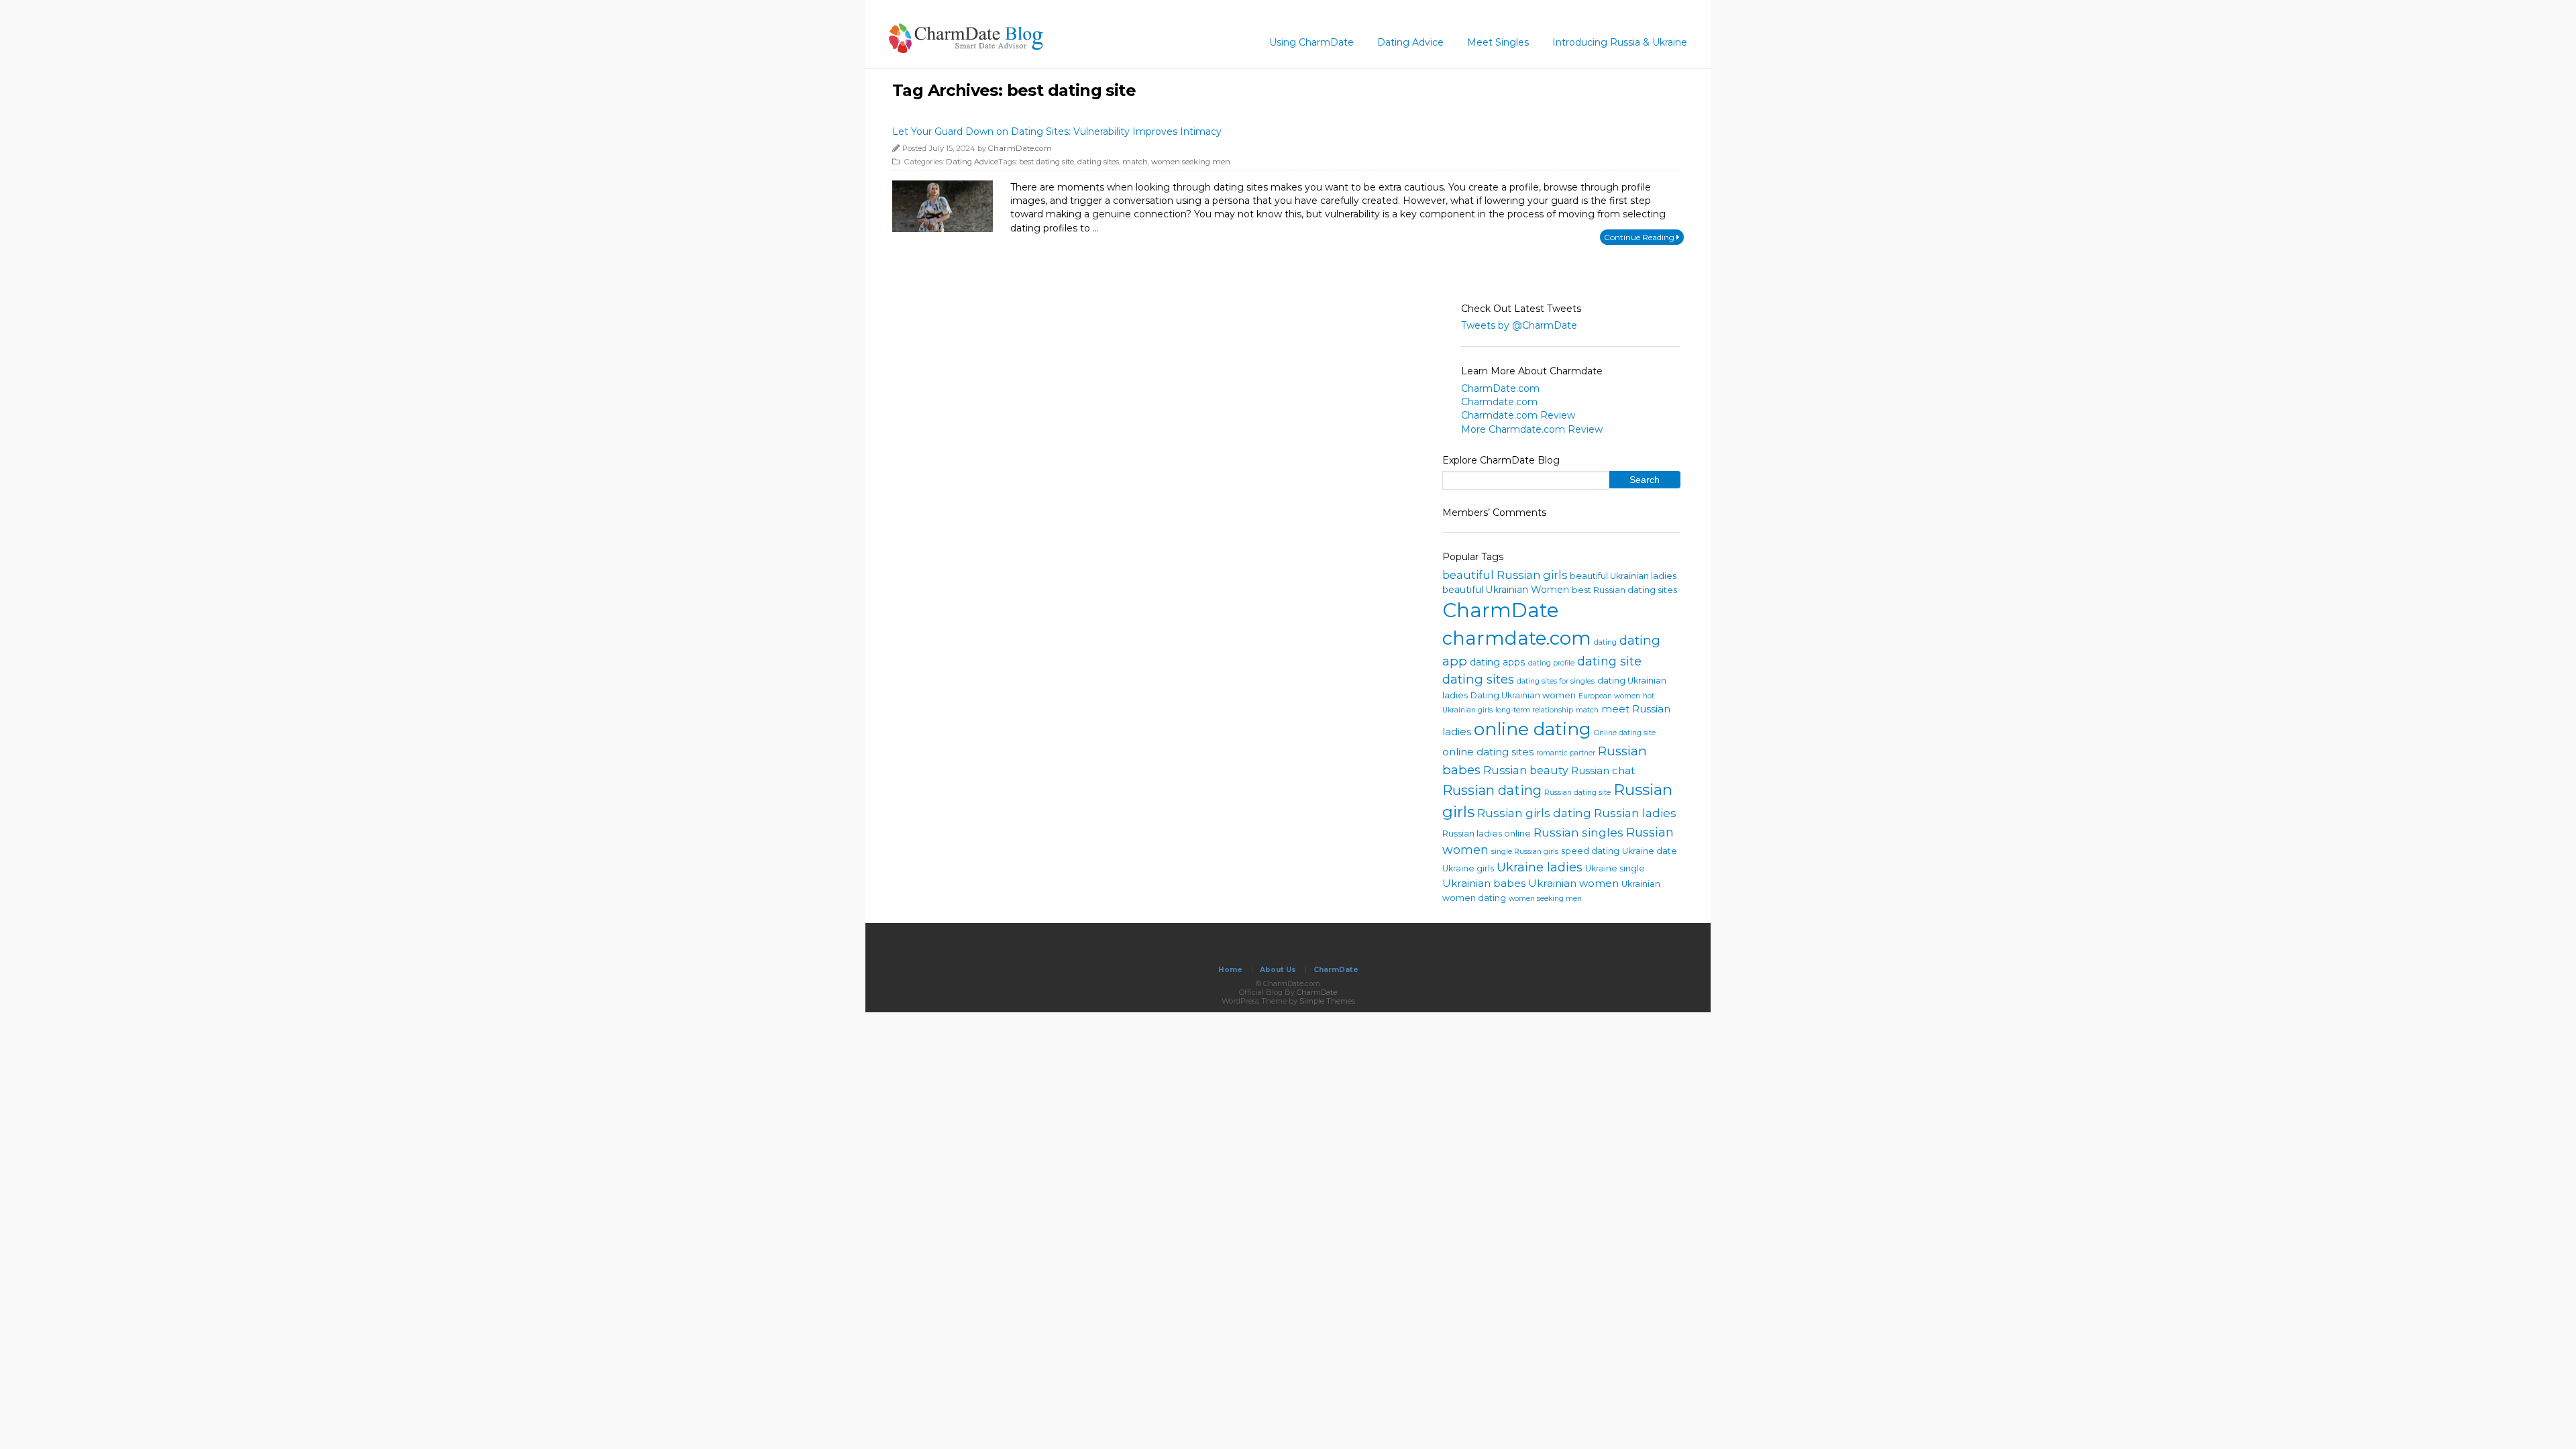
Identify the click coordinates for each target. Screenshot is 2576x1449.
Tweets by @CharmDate (1519, 325)
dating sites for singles (1556, 681)
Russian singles (1578, 832)
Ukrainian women (1573, 883)
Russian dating (1492, 790)
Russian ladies (1635, 813)
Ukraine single (1615, 868)
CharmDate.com (1020, 148)
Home (1230, 970)
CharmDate (1501, 610)
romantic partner (1566, 753)
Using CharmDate (1311, 42)
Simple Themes (1327, 1001)
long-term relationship (1534, 710)
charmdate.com (1517, 638)
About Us (1278, 970)
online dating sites (1488, 752)
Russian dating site (1577, 793)
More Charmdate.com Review (1532, 429)
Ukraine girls (1468, 868)
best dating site (1046, 162)
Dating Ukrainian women (1523, 695)
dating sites (1098, 162)
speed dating (1590, 851)
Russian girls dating (1534, 813)
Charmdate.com (1499, 402)
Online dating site (1625, 733)
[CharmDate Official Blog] (966, 49)
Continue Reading (1640, 237)
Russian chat (1603, 770)
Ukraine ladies (1540, 867)
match (1135, 162)
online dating (1533, 729)
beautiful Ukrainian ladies (1623, 576)
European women (1609, 696)
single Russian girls (1525, 852)
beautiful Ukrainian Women (1506, 590)
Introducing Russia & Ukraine (1620, 42)
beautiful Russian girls (1505, 575)
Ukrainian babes (1484, 883)
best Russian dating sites (1624, 590)
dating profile (1551, 663)
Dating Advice (1410, 42)
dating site (1609, 661)
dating (1605, 642)
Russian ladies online (1487, 834)
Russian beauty (1526, 770)
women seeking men (1191, 162)
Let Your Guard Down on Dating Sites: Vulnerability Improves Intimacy (1057, 131)
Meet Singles (1498, 42)
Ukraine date (1650, 851)
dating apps (1498, 662)
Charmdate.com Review (1518, 415)
